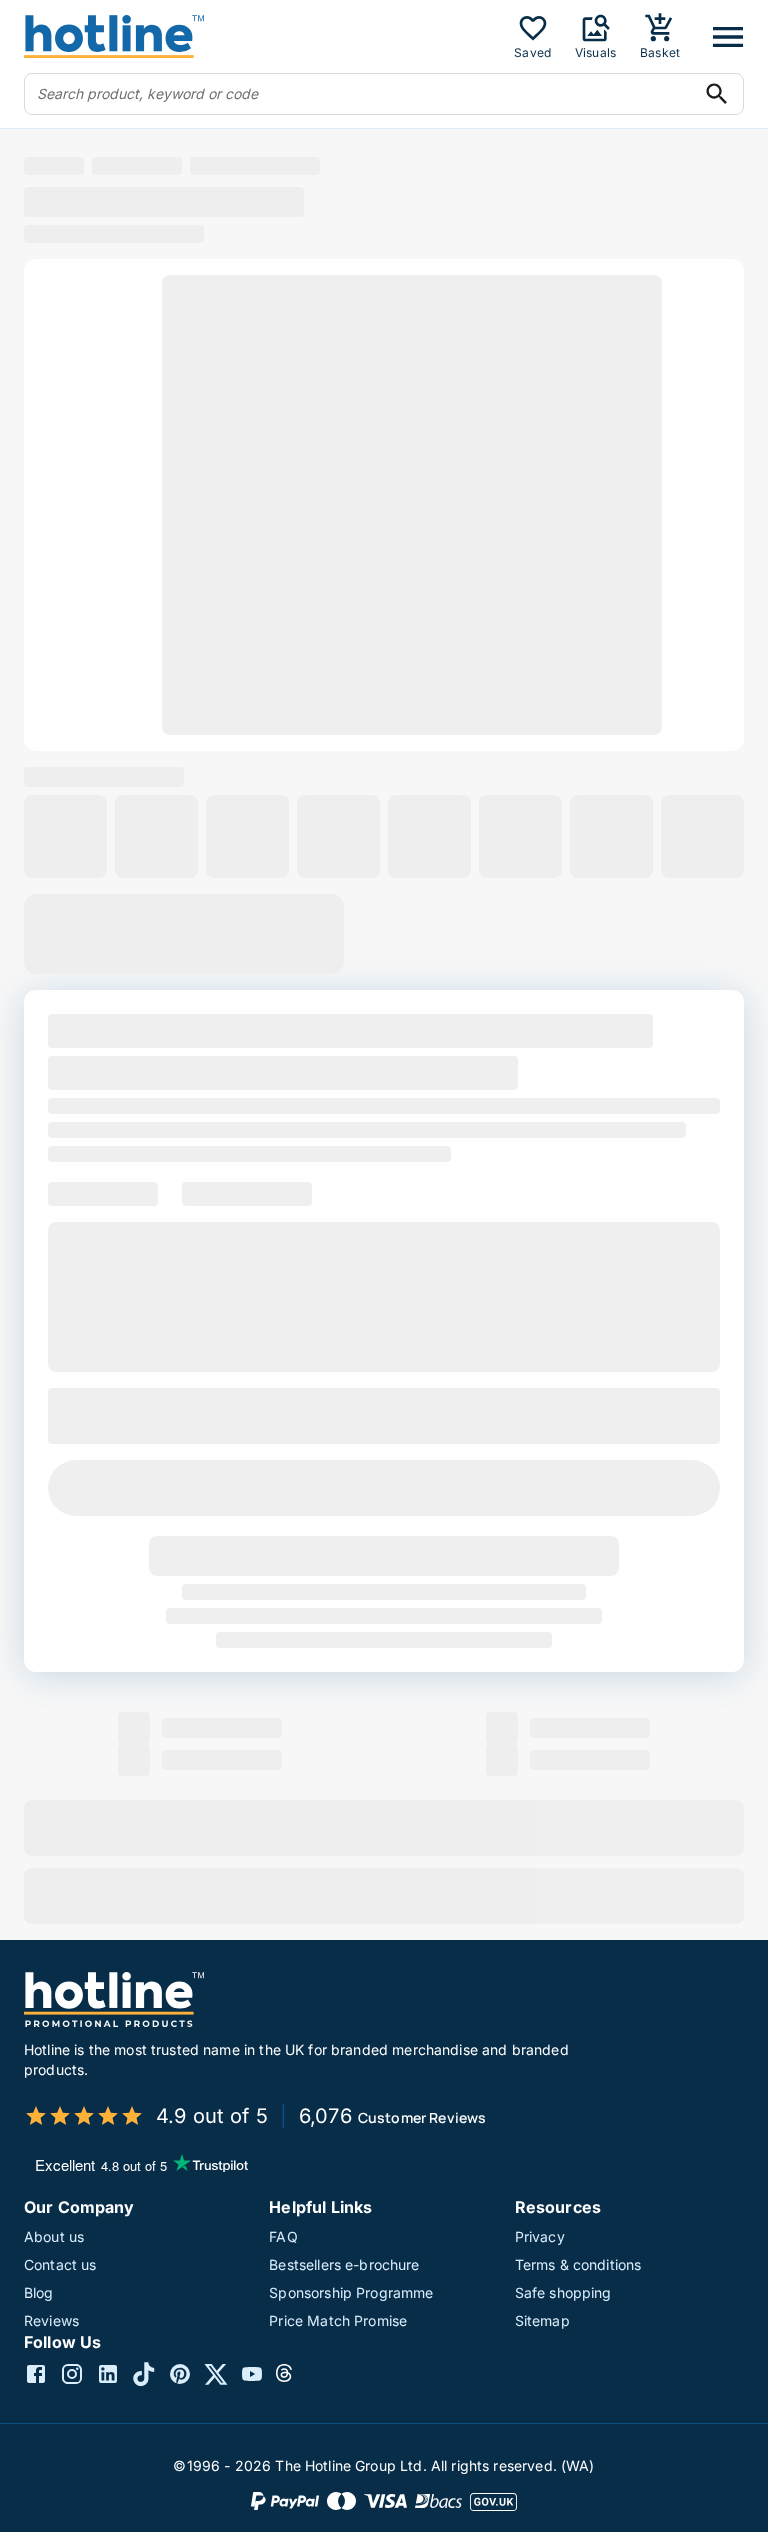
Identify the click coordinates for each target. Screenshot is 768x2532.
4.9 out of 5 (212, 2116)
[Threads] (288, 2376)
